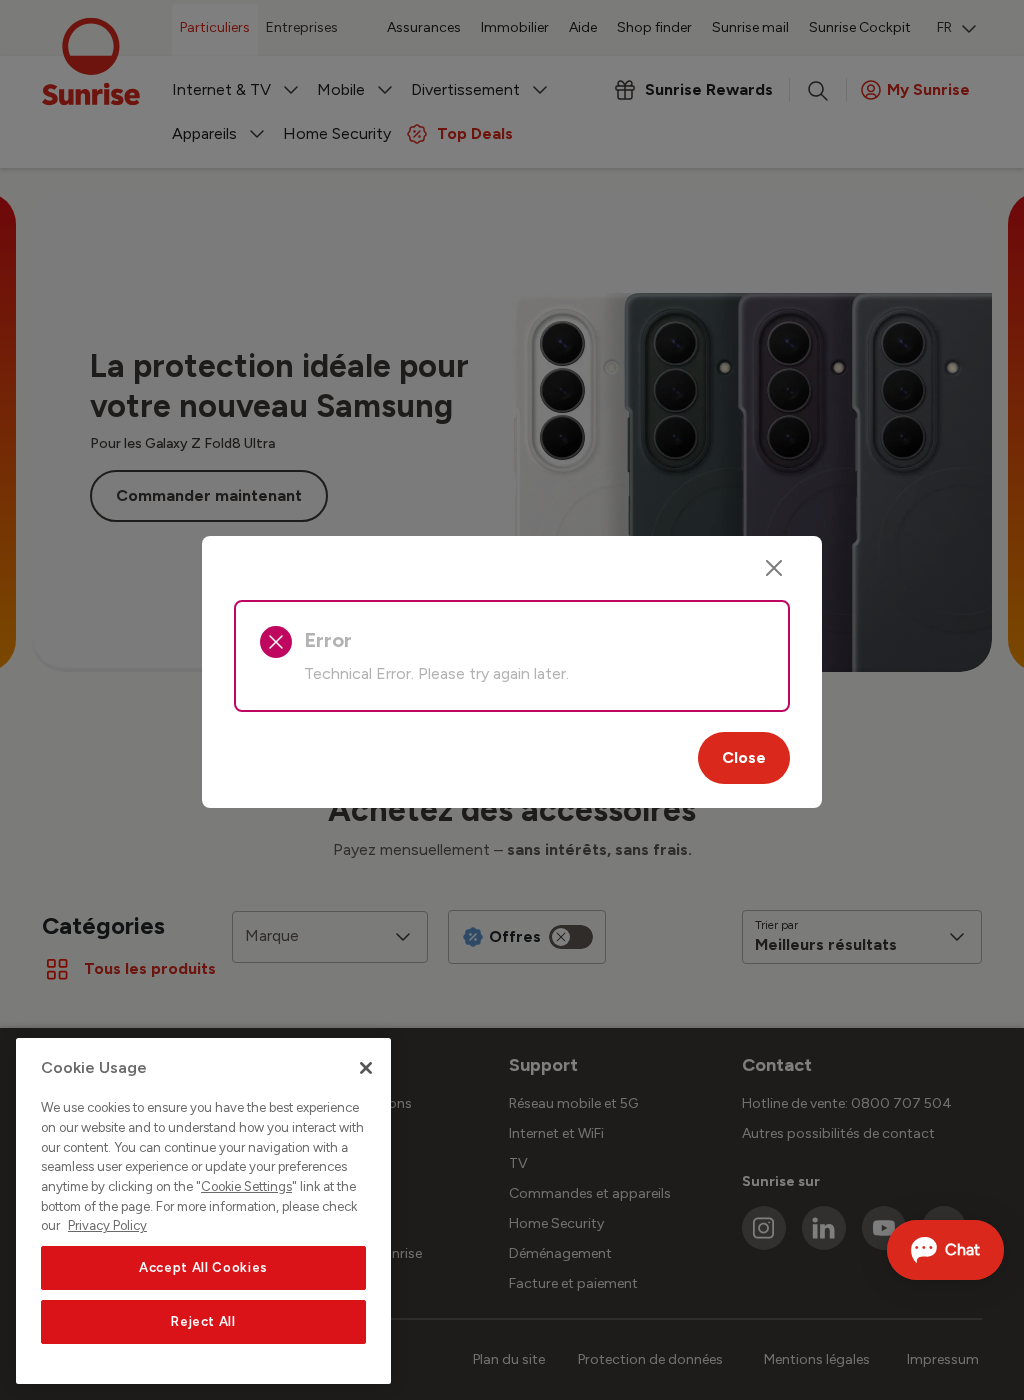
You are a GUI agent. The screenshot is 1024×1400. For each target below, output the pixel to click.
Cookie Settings (246, 1186)
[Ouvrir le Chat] (945, 1250)
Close (744, 757)
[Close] (774, 568)
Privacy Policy (107, 1225)
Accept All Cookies (203, 1267)
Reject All (203, 1321)
